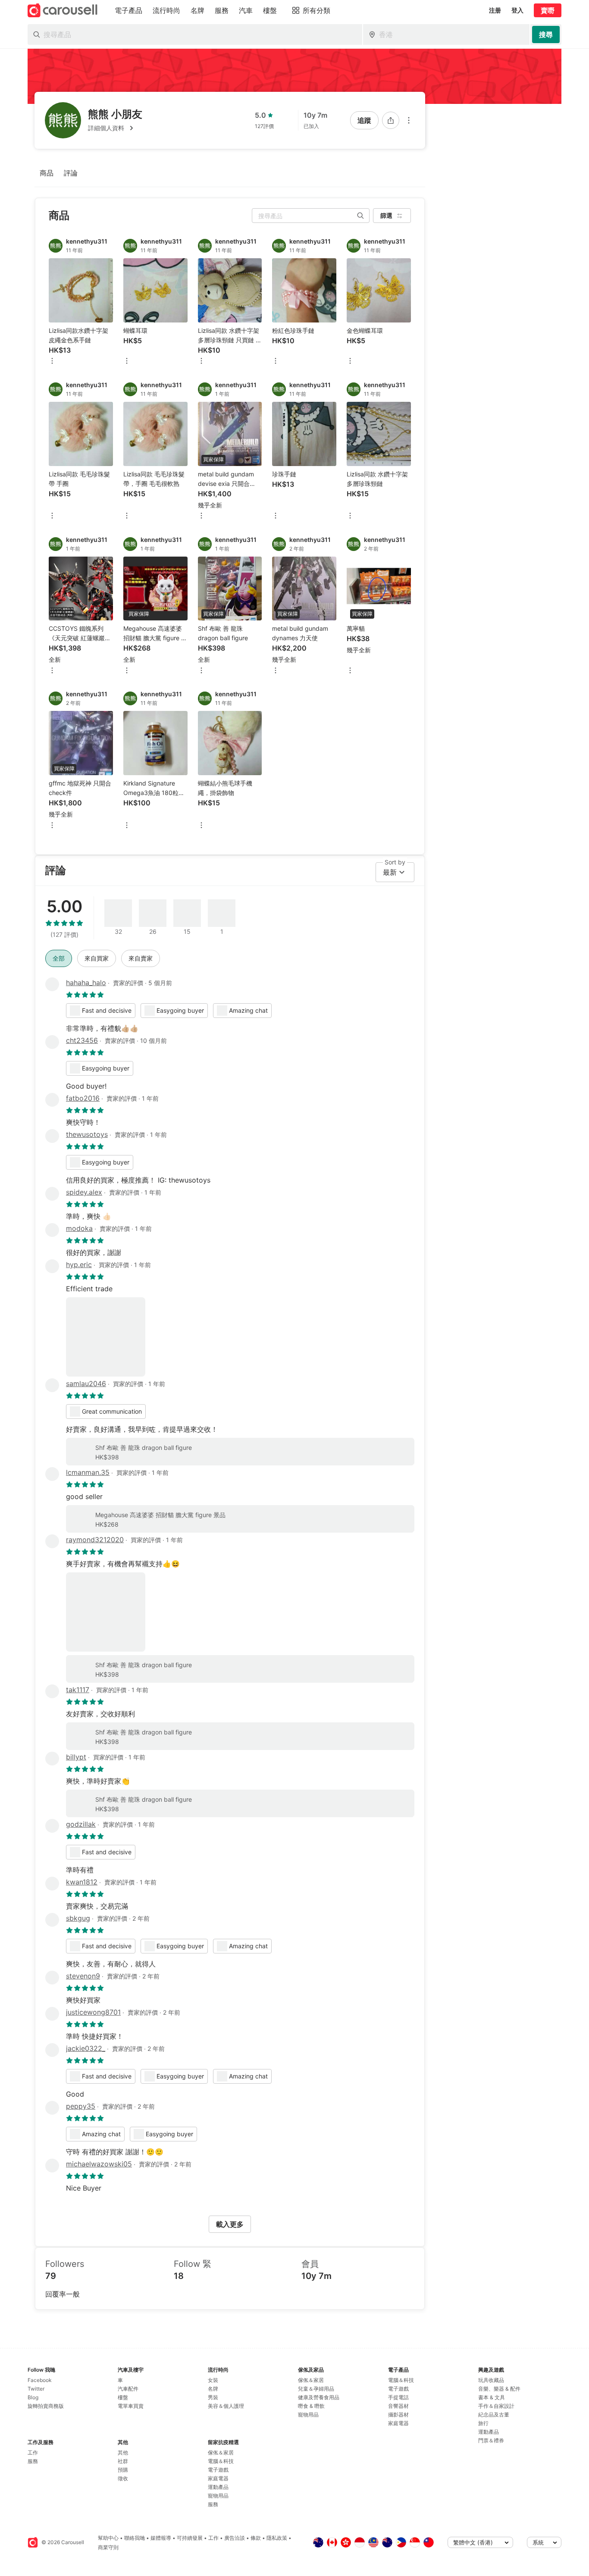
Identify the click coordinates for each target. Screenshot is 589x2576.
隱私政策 (277, 2538)
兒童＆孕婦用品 (316, 2389)
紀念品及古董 (494, 2415)
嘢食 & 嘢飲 (311, 2406)
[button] (115, 128)
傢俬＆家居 (221, 2452)
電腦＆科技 (221, 2461)
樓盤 (123, 2397)
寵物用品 (218, 2496)
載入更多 (230, 2224)
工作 (33, 2452)
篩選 (386, 215)
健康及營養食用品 (319, 2397)
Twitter (36, 2389)
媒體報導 (161, 2538)
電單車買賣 (131, 2406)
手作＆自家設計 (496, 2406)
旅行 (483, 2423)
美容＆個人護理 (226, 2406)
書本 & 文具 (492, 2397)
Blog (33, 2397)
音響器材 (398, 2406)
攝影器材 (398, 2415)
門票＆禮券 (491, 2440)
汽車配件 (128, 2389)
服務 (33, 2461)
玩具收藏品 (491, 2380)
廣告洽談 (235, 2538)
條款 (256, 2538)
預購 (123, 2470)
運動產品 (218, 2487)
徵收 (123, 2478)
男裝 (213, 2397)
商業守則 (108, 2547)
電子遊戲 (218, 2470)
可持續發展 (190, 2538)
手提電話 (398, 2397)
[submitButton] (546, 34)
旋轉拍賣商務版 (46, 2406)
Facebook (40, 2380)
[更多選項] (409, 120)
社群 (123, 2461)
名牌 (213, 2389)
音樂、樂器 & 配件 (499, 2389)
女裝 (213, 2380)
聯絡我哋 (135, 2538)
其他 (123, 2452)
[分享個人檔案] (391, 120)
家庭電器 (218, 2478)
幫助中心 (108, 2538)
